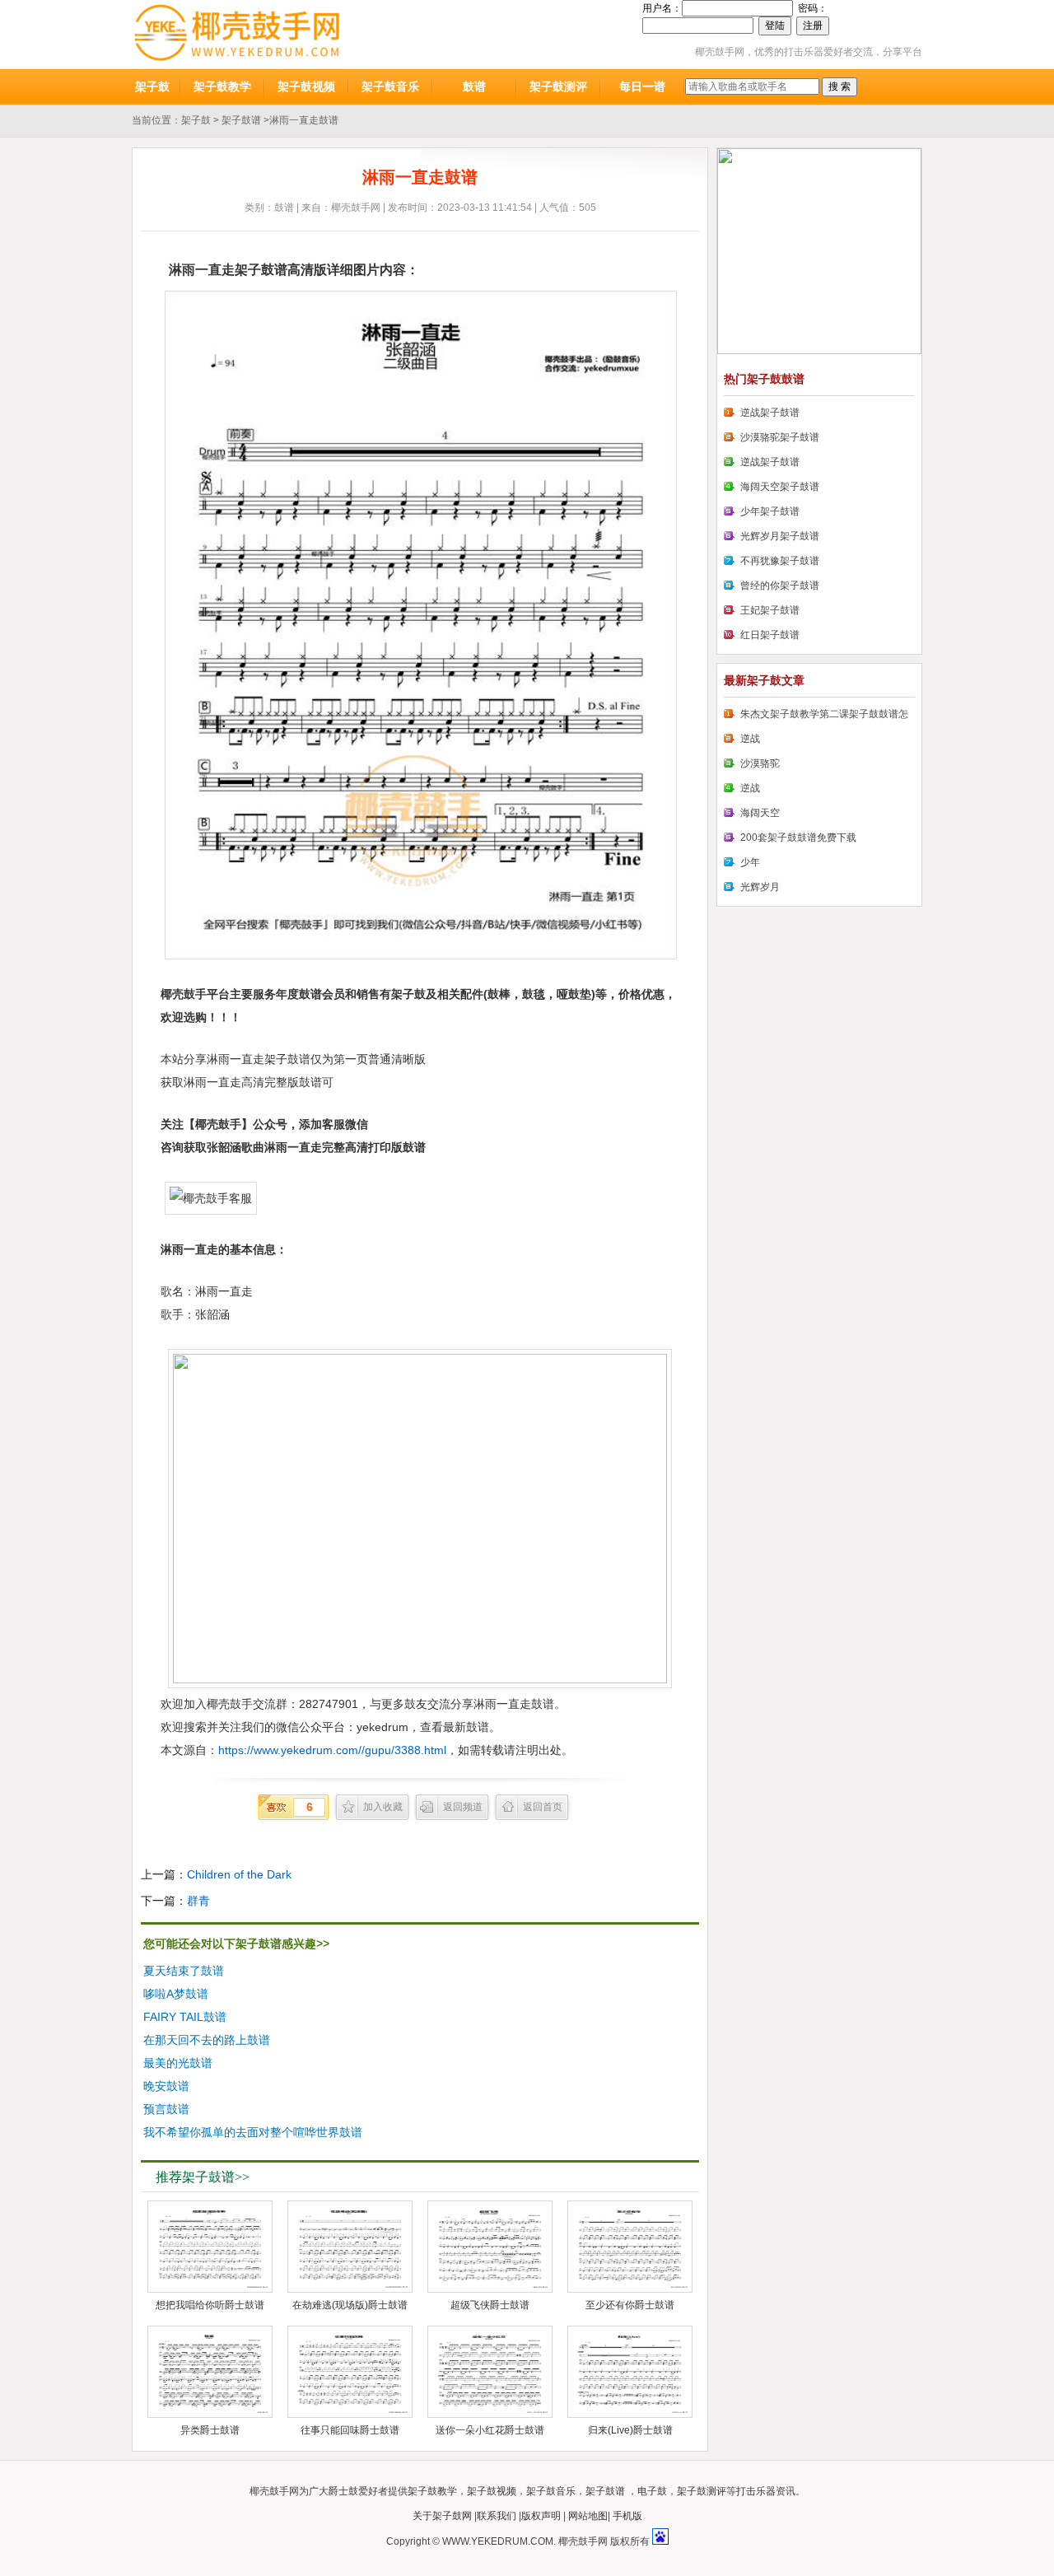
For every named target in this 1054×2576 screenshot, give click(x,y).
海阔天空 (760, 813)
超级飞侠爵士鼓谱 (490, 2305)
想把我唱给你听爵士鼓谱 (210, 2305)
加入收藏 (383, 1807)
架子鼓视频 (306, 86)
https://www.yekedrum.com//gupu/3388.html (332, 1750)
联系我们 (497, 2516)
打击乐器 (756, 2491)
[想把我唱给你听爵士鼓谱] (210, 2247)
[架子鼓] (237, 35)
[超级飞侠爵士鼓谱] (490, 2247)
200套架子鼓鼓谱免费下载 (798, 838)
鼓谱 (474, 86)
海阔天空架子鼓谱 (780, 487)
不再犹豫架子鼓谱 (780, 561)
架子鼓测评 (558, 86)
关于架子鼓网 (442, 2516)
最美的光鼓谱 (178, 2063)
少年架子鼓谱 (770, 511)
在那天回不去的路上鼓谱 (207, 2040)
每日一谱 (642, 86)
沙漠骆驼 (760, 763)
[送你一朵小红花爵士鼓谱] (490, 2372)
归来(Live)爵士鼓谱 (630, 2430)
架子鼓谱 (241, 120)
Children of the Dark (239, 1874)
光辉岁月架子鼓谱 (780, 536)
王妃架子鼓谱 (770, 610)
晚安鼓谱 (166, 2086)
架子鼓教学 (222, 86)
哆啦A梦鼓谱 (176, 1994)
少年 (750, 862)
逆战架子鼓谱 (770, 413)
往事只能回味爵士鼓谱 (350, 2430)
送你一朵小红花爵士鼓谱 (490, 2430)
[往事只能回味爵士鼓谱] (350, 2372)
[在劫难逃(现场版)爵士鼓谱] (350, 2247)
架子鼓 (152, 86)
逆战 (750, 739)
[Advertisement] (573, 2042)
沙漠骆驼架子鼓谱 (780, 437)
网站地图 (588, 2516)
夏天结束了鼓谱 (184, 1971)
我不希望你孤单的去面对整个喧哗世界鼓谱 (253, 2132)
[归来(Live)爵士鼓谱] (630, 2372)
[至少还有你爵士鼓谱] (630, 2247)
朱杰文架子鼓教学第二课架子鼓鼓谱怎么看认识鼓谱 (816, 717)
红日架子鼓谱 (770, 635)
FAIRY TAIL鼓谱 (185, 2017)
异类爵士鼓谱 (210, 2430)
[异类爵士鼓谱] (210, 2372)
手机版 (627, 2516)
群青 (198, 1901)
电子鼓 (652, 2491)
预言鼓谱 (166, 2109)
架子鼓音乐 (390, 86)
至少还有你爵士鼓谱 (630, 2305)
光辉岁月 (760, 887)
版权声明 (541, 2516)
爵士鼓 (343, 2491)
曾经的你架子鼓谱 (780, 586)
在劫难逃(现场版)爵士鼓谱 (350, 2305)
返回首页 (543, 1807)
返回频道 (463, 1807)
